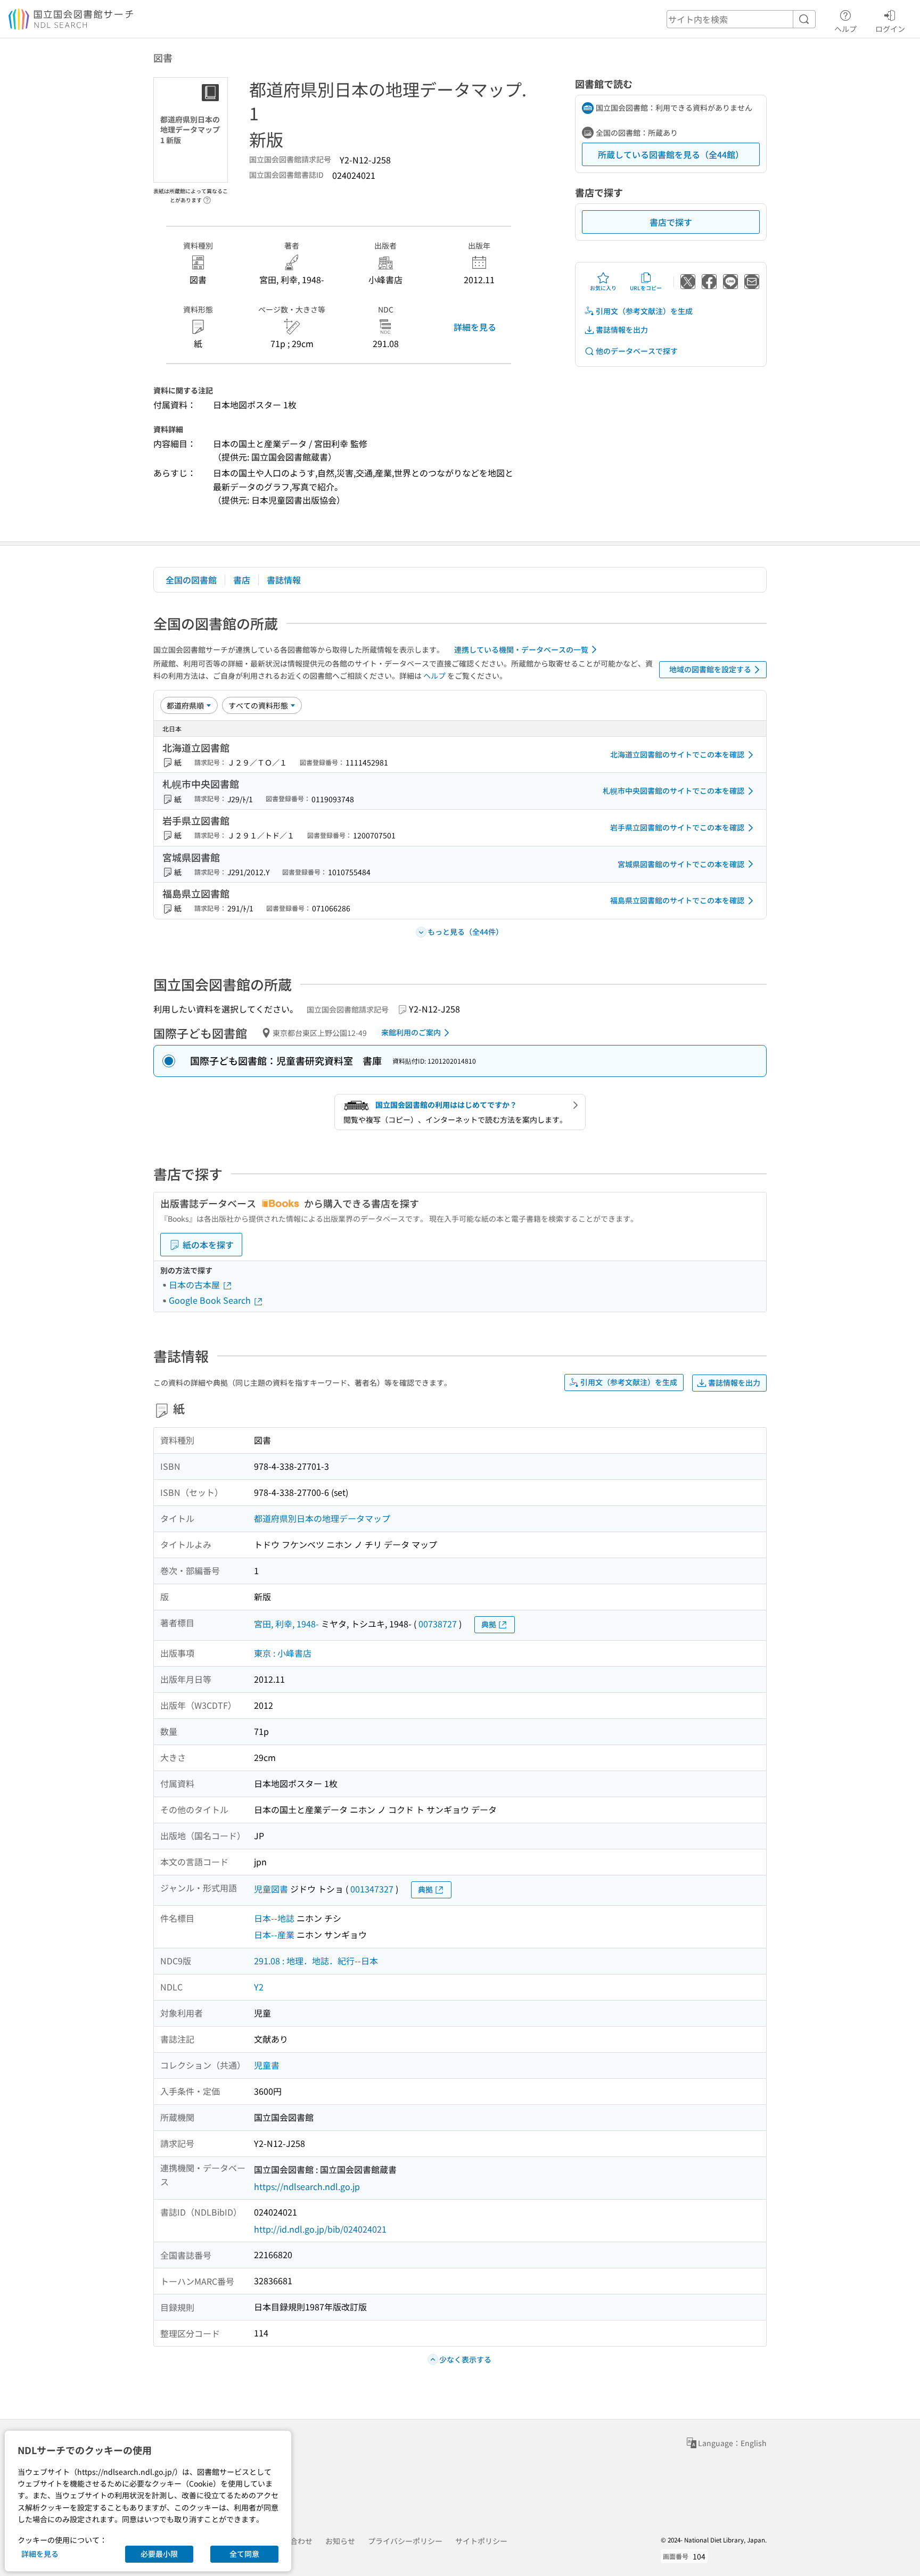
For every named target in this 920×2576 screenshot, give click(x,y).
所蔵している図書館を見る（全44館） (671, 154)
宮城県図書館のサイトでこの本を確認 (681, 864)
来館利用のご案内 (411, 1032)
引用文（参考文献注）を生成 (644, 311)
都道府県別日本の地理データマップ (322, 1518)
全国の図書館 (191, 580)
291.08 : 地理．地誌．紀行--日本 (316, 1961)
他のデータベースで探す (637, 351)
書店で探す (671, 222)
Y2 (259, 1987)
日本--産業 (274, 1935)
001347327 (372, 1889)
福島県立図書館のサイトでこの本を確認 (677, 900)
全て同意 (244, 2554)
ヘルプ (845, 28)
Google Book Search (211, 1300)
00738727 (438, 1624)
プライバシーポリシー (405, 2541)
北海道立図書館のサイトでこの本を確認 (677, 754)
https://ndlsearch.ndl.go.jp (307, 2186)
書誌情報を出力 (622, 330)
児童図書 (271, 1889)
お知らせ (340, 2541)
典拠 (489, 1624)
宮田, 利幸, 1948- (286, 1624)
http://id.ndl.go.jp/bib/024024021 (320, 2229)
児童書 (267, 2065)
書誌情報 (284, 580)
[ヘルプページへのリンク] (207, 197)
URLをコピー (646, 288)
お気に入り (603, 288)
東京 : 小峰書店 (283, 1653)
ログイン (890, 28)
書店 (242, 580)
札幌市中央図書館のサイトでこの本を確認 (673, 791)
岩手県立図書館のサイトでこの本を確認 (677, 827)
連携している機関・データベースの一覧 (521, 649)
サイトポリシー (481, 2541)
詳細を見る (475, 327)
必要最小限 (159, 2554)
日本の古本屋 (195, 1285)
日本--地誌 (274, 1918)
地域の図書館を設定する (710, 669)
